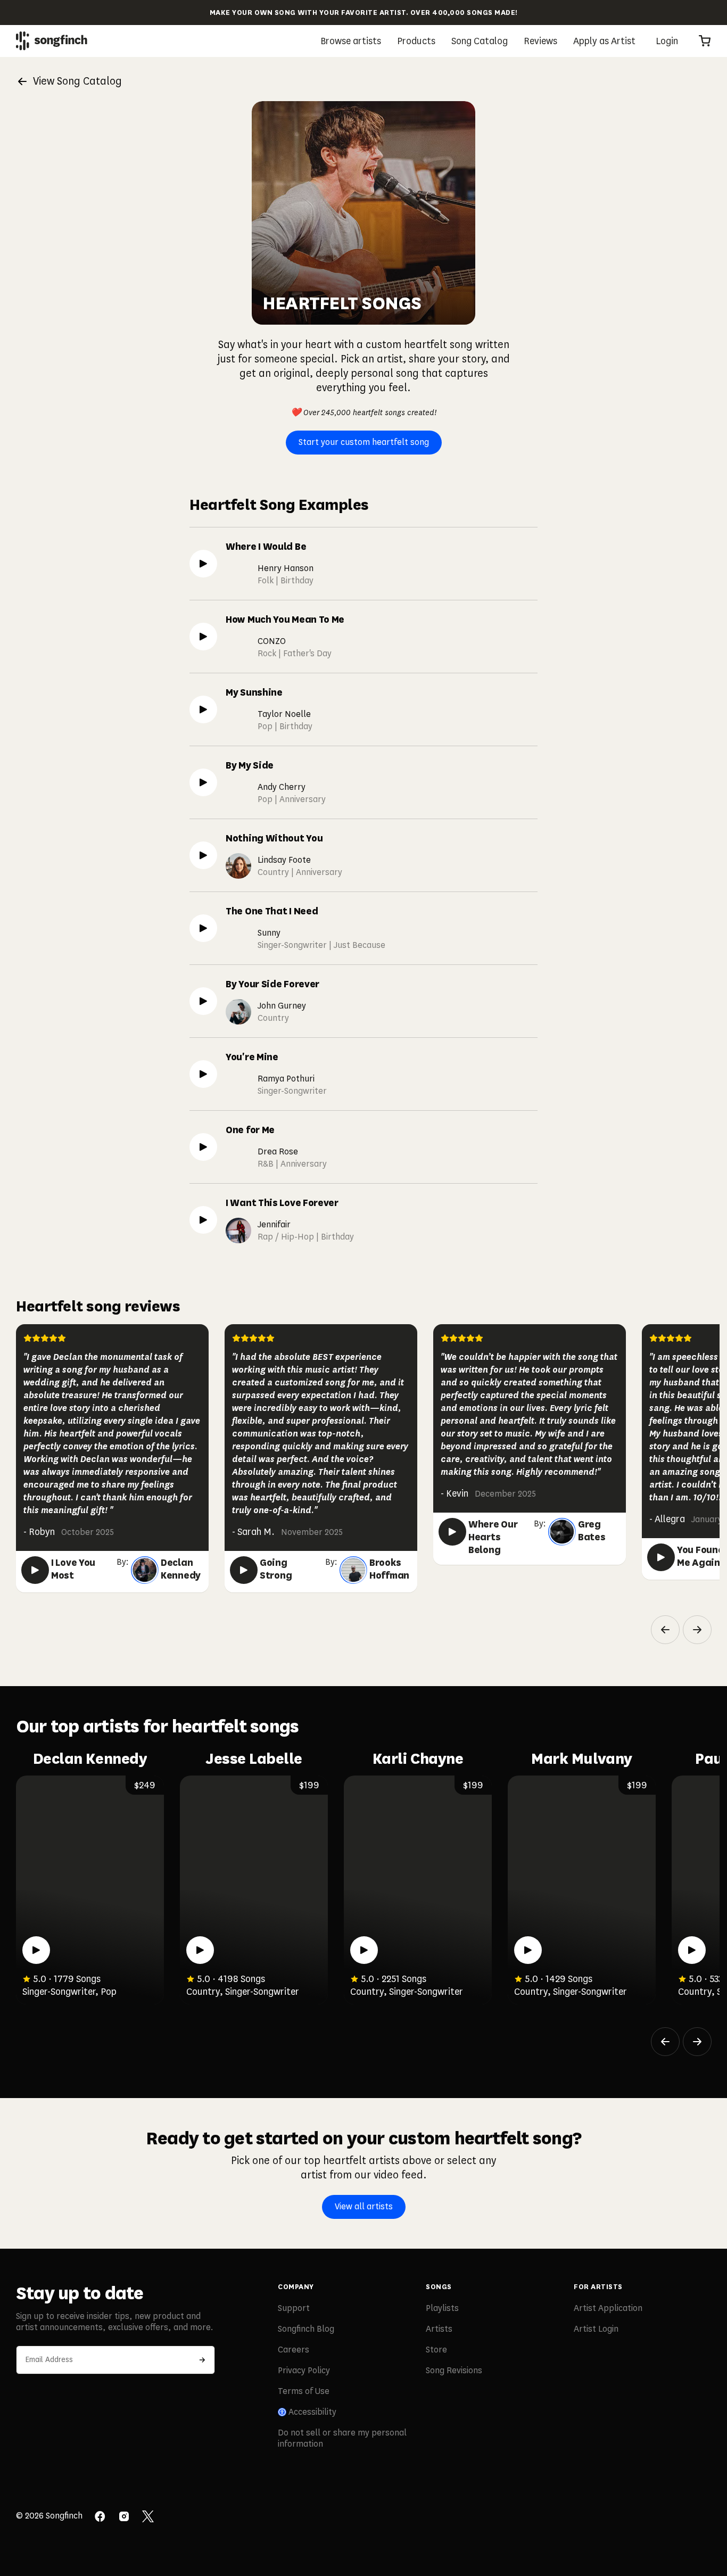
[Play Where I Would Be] (203, 564)
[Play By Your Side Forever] (203, 1001)
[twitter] (148, 2517)
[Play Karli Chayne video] (364, 1950)
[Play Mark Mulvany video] (528, 1950)
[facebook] (100, 2517)
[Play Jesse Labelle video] (200, 1950)
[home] (52, 41)
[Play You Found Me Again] (661, 1557)
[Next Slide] (697, 1630)
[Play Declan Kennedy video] (36, 1950)
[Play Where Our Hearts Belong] (452, 1532)
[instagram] (124, 2517)
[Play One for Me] (203, 1147)
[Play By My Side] (203, 782)
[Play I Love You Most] (35, 1570)
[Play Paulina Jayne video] (692, 1950)
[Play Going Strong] (244, 1570)
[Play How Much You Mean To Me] (203, 637)
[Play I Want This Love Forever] (203, 1220)
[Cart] (705, 41)
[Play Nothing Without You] (203, 855)
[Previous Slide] (665, 1630)
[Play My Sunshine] (203, 709)
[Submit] (202, 2360)
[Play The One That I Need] (203, 928)
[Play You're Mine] (203, 1074)
